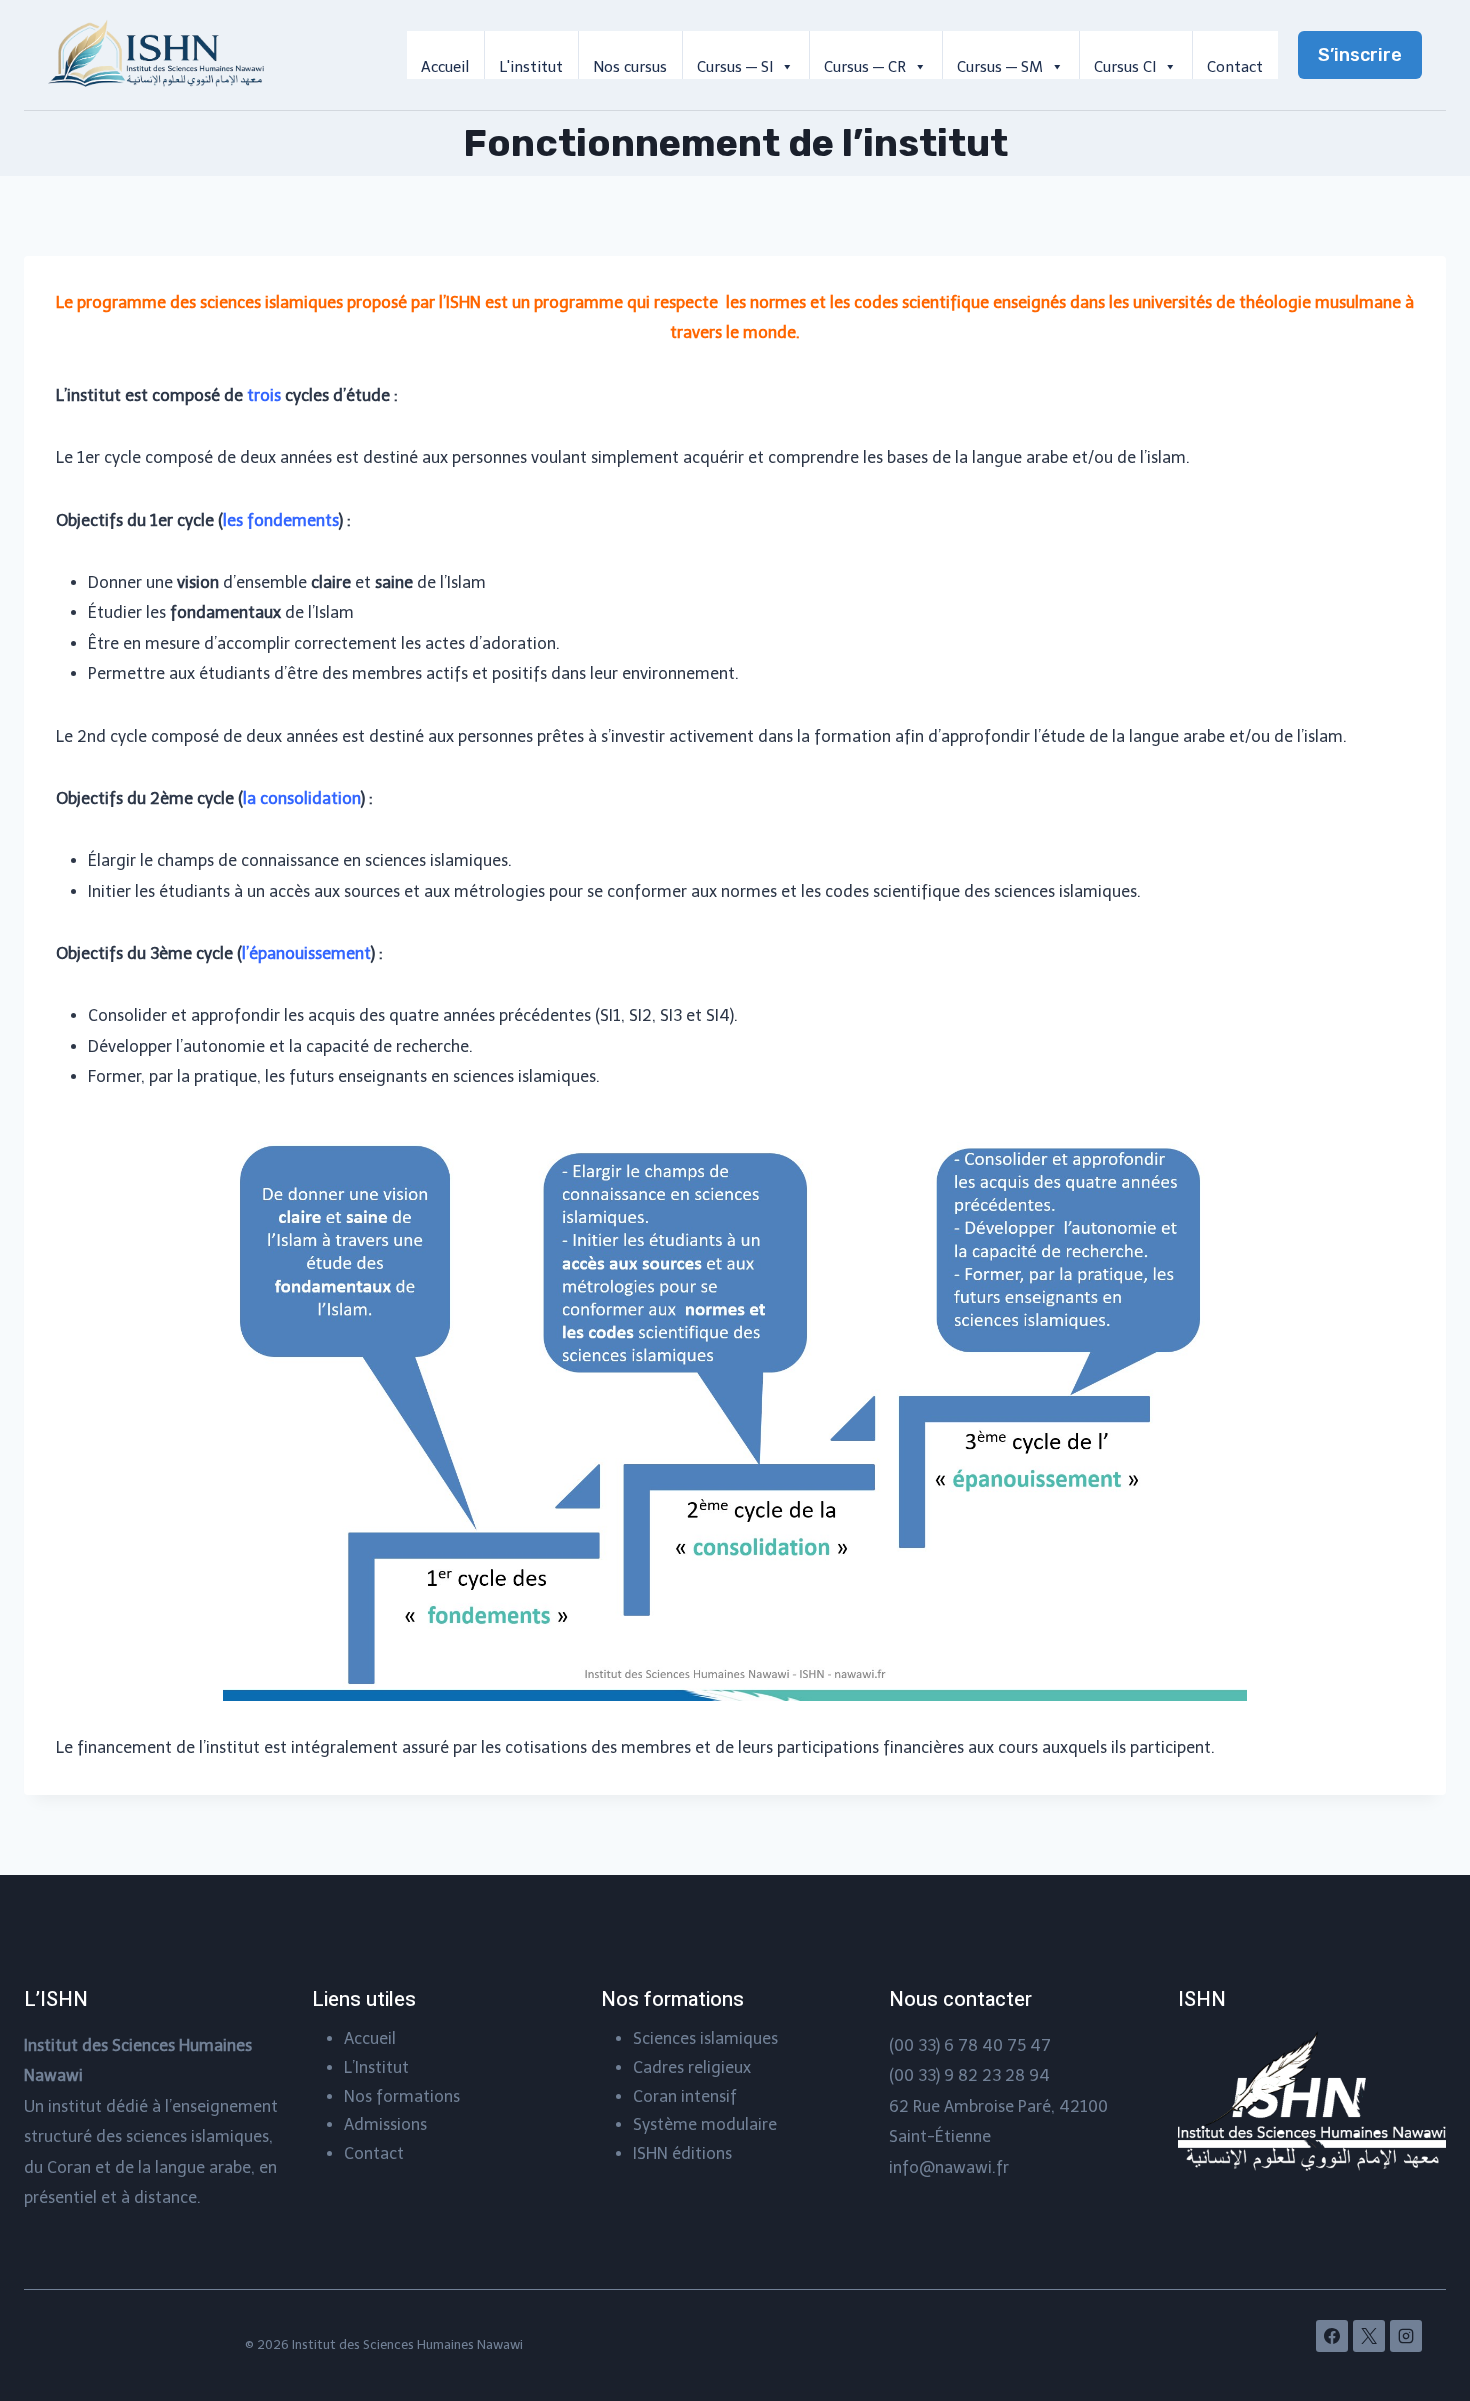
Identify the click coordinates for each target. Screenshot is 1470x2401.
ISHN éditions (682, 2153)
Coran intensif (685, 2096)
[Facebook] (1332, 2336)
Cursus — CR (865, 67)
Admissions (385, 2124)
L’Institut (376, 2067)
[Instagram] (1406, 2336)
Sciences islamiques (705, 2038)
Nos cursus (630, 67)
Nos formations (402, 2096)
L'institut (531, 67)
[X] (1369, 2336)
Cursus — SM (1000, 67)
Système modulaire (705, 2124)
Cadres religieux (692, 2067)
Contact (1235, 67)
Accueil (445, 67)
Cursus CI (1125, 67)
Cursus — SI (735, 67)
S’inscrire (1360, 55)
